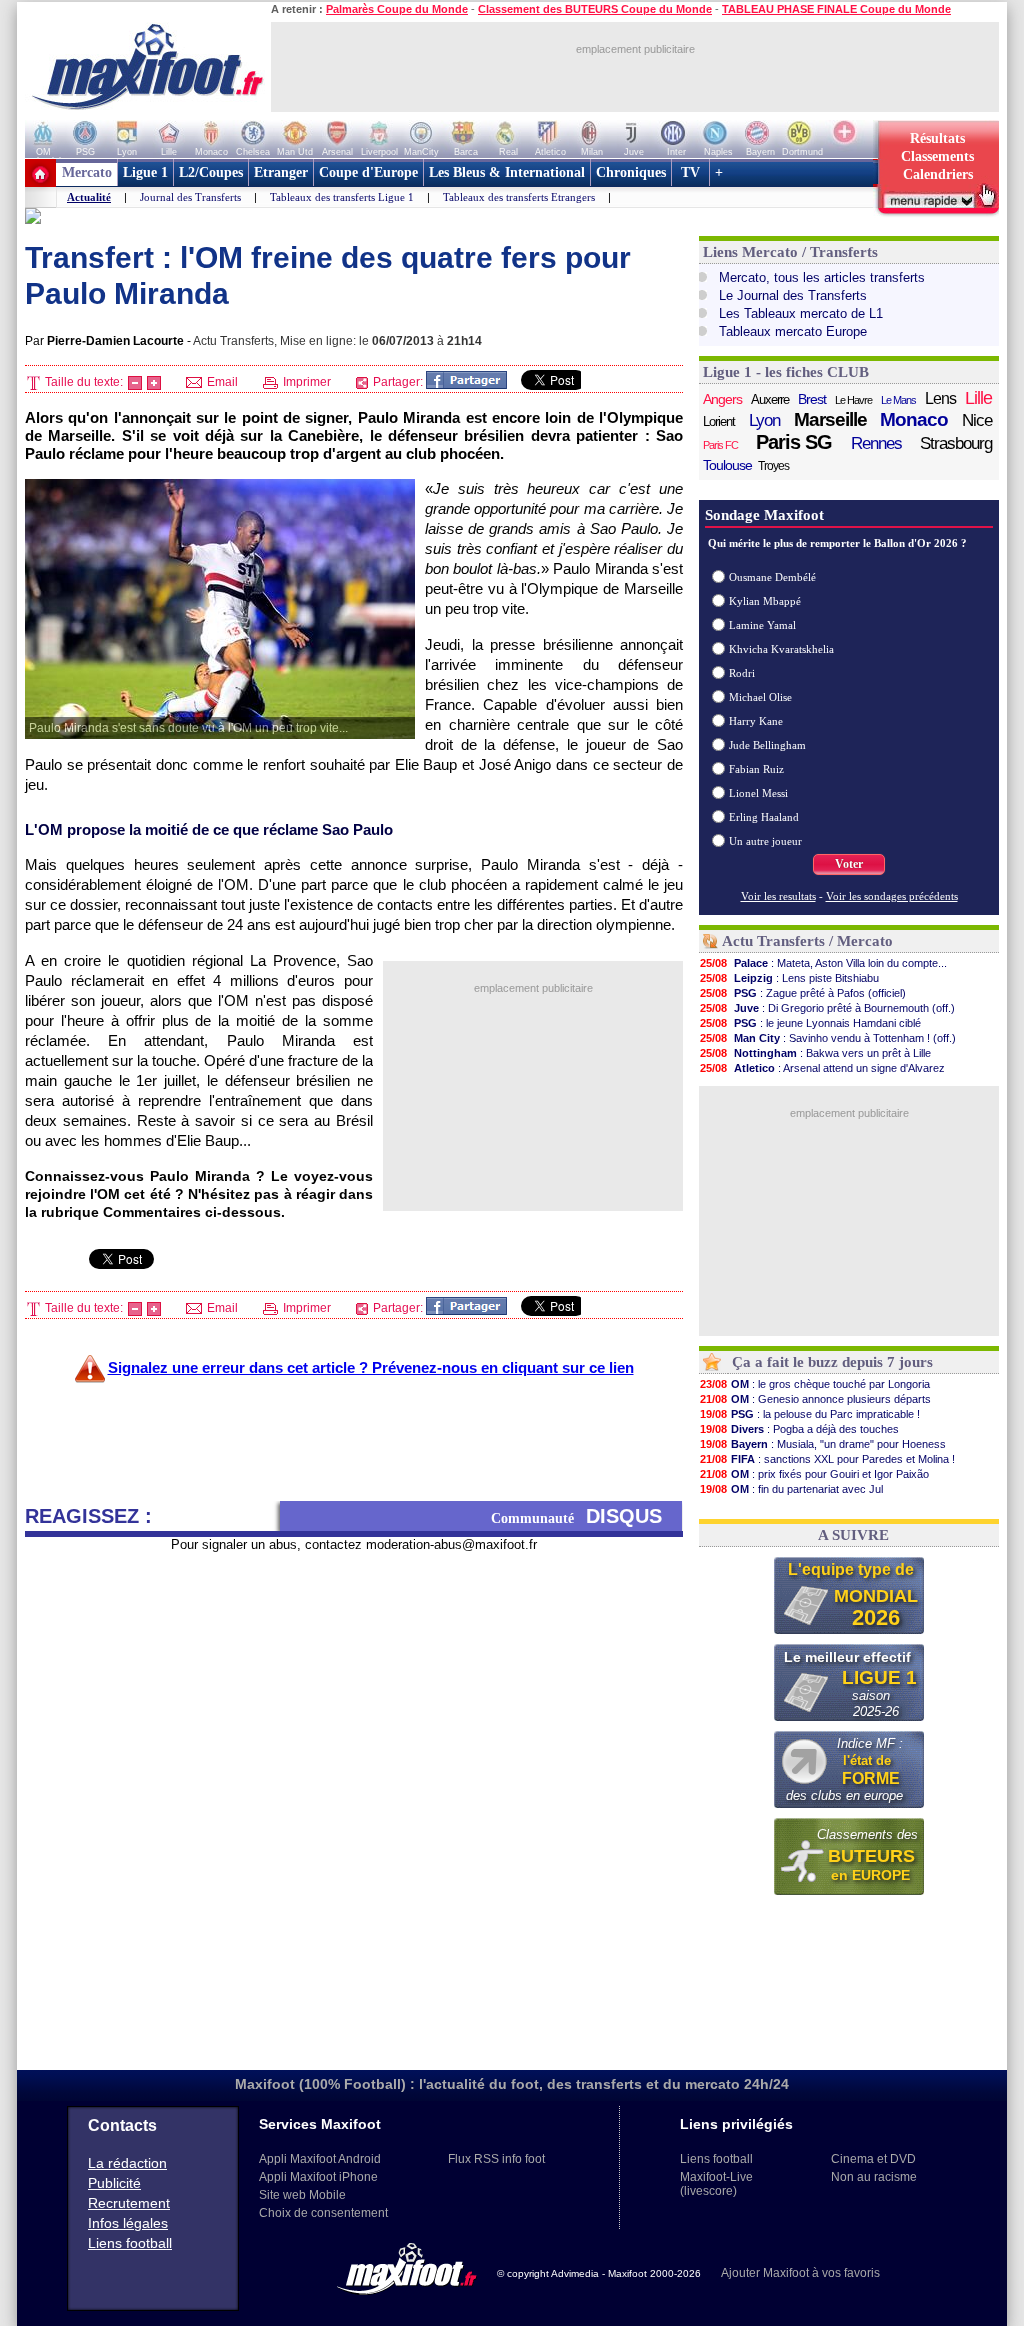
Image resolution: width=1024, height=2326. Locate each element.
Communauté (576, 1516)
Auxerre (770, 399)
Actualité (89, 197)
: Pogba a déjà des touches (799, 1429)
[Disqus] (354, 1803)
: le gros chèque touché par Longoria (815, 1384)
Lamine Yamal (762, 625)
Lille (978, 398)
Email (221, 382)
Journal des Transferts (190, 197)
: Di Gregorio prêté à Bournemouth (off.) (827, 1008)
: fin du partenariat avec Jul (791, 1489)
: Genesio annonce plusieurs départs (815, 1399)
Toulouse (727, 465)
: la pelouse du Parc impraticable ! (810, 1414)
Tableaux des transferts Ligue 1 (342, 197)
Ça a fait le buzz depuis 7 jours (832, 1362)
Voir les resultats (778, 896)
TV (690, 172)
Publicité (114, 2183)
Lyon (764, 420)
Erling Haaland (764, 817)
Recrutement (129, 2203)
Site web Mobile (302, 2195)
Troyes (773, 466)
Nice (977, 420)
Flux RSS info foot (496, 2159)
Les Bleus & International (507, 172)
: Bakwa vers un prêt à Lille (815, 1053)
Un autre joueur (765, 841)
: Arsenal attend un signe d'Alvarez (822, 1068)
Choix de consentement (323, 2213)
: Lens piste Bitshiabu (789, 978)
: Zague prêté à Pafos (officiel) (803, 993)
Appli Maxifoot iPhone (318, 2177)
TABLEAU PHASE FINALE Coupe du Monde (836, 9)
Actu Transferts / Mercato (807, 941)
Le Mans (898, 400)
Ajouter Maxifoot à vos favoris (800, 2273)
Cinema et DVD (873, 2159)
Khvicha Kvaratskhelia (781, 649)
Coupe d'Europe (368, 172)
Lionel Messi (758, 793)
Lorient (719, 421)
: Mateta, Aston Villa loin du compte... (823, 963)
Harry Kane (756, 721)
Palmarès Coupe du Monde (397, 9)
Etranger (281, 172)
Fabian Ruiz (756, 769)
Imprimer (305, 382)
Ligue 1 (145, 172)
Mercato (87, 172)
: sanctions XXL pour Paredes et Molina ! (827, 1459)
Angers (722, 399)
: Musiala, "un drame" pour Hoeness (823, 1444)
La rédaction (127, 2163)
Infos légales (128, 2223)
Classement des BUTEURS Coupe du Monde (595, 9)
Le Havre (853, 400)
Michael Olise (760, 697)
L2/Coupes (211, 172)
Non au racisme (874, 2177)
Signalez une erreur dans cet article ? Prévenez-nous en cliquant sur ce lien (371, 1367)
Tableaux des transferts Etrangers (519, 197)
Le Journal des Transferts (793, 295)
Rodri (742, 673)
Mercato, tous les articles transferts (822, 277)
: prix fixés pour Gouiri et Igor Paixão (814, 1474)
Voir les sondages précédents (892, 896)
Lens (940, 398)
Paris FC (720, 445)
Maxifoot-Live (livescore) (716, 2184)
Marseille (830, 420)
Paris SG (794, 442)
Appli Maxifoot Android (320, 2159)
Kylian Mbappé (765, 601)
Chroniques (631, 172)
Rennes (876, 443)
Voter (849, 864)
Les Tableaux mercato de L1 (801, 313)
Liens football (130, 2243)
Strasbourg (956, 443)
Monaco (914, 420)
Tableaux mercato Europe (793, 331)
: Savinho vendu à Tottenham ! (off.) (828, 1038)
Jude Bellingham (767, 745)
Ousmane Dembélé (772, 577)
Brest (812, 399)
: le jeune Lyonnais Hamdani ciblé (810, 1023)
